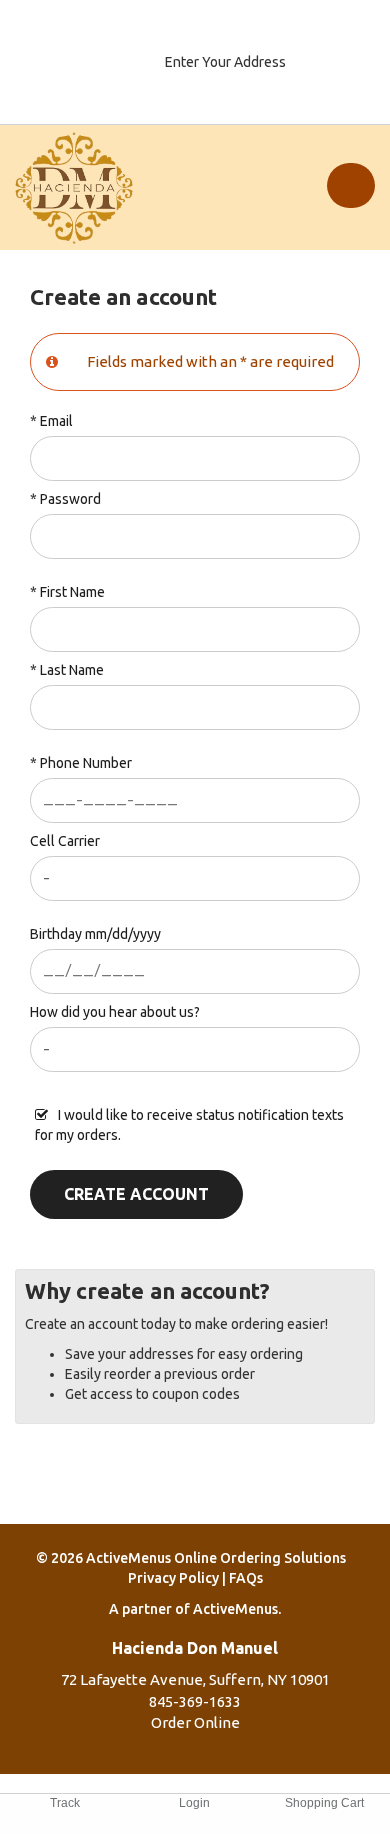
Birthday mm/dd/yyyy (95, 934)
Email (56, 421)
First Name (72, 592)
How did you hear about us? (115, 1012)
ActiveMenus (235, 1609)
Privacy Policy (173, 1578)
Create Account (136, 1194)
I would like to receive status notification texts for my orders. (189, 1125)
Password (70, 499)
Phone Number (86, 763)
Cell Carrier (65, 841)
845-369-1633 (195, 1701)
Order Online (195, 1722)
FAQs (246, 1578)
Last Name (72, 670)
